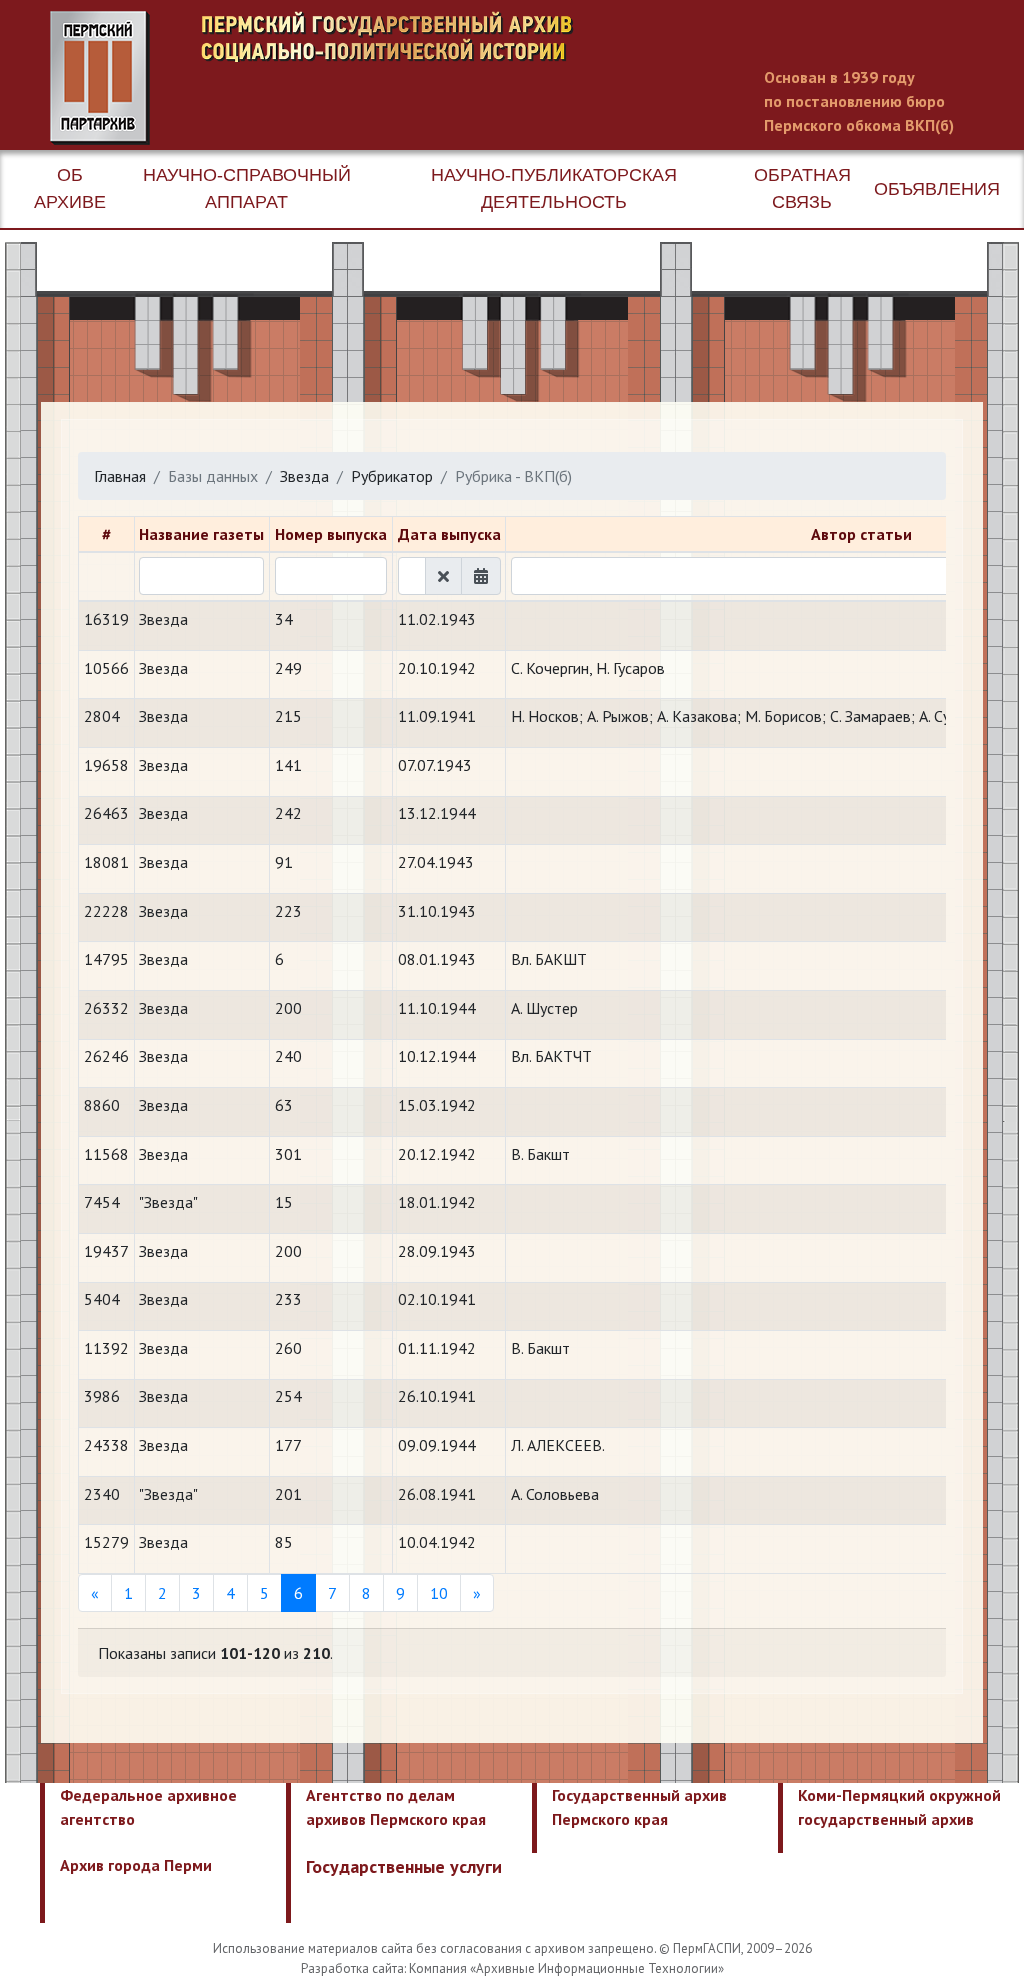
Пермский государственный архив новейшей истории (425, 78)
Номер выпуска (331, 534)
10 (439, 1593)
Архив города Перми (136, 1865)
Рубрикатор (392, 476)
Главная (120, 476)
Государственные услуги (404, 1866)
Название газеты (201, 534)
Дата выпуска (449, 534)
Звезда (304, 476)
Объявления (937, 189)
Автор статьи (861, 534)
